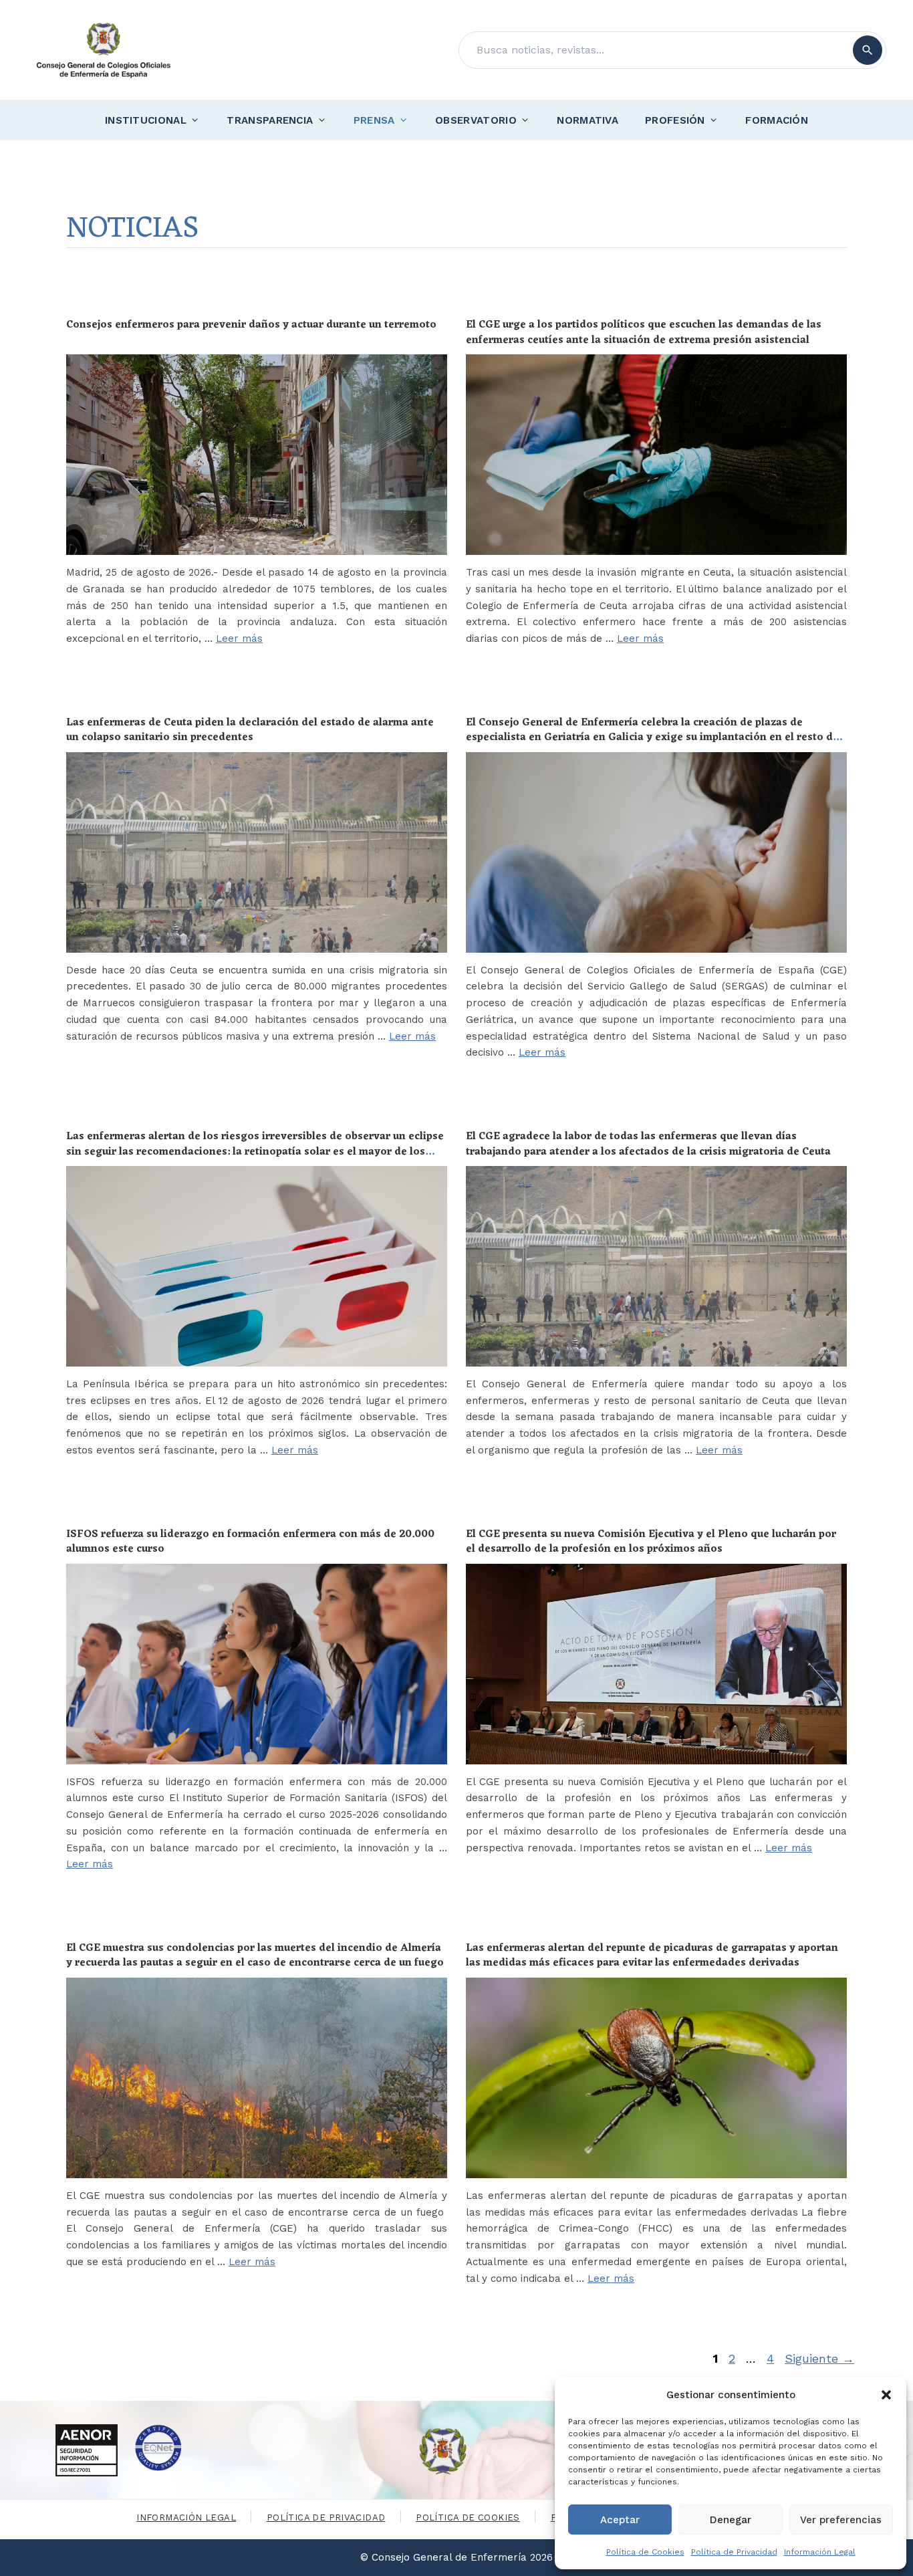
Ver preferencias (841, 2520)
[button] (886, 2395)
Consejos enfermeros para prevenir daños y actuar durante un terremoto (251, 325)
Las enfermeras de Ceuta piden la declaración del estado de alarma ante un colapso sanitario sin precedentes (250, 730)
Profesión (675, 120)
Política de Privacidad (734, 2552)
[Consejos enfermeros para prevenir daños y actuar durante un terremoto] (257, 455)
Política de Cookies (645, 2552)
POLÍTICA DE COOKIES (468, 2518)
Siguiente (819, 2358)
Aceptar (620, 2520)
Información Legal (820, 2552)
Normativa (588, 120)
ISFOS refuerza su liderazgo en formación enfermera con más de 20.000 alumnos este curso (250, 1542)
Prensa (374, 120)
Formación (777, 120)
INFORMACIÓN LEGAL (186, 2518)
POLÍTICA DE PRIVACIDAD (326, 2518)
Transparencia (270, 120)
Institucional (146, 120)
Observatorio (476, 120)
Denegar (731, 2520)
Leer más (239, 638)
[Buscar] (868, 50)
